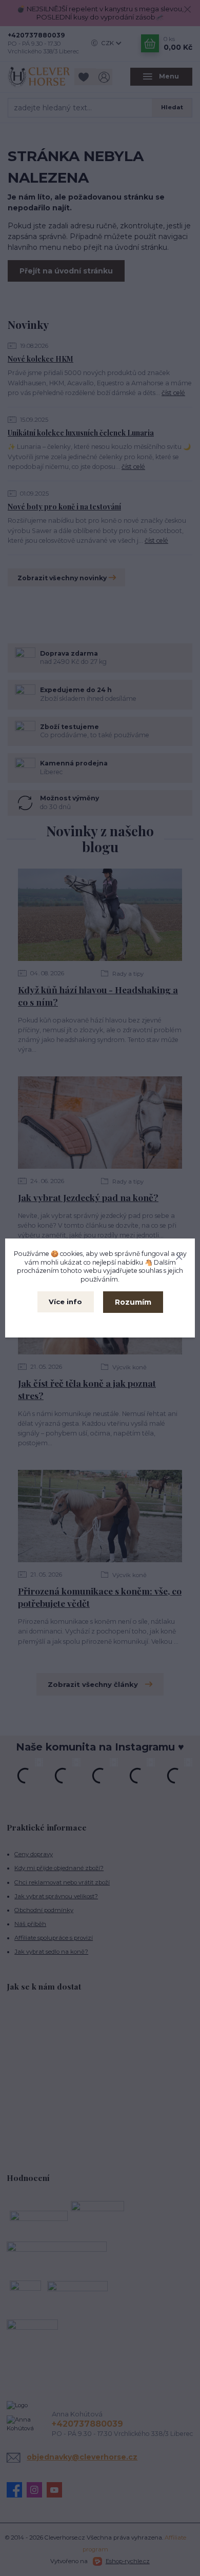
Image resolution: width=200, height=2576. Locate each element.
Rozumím (133, 1302)
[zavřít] (179, 1255)
